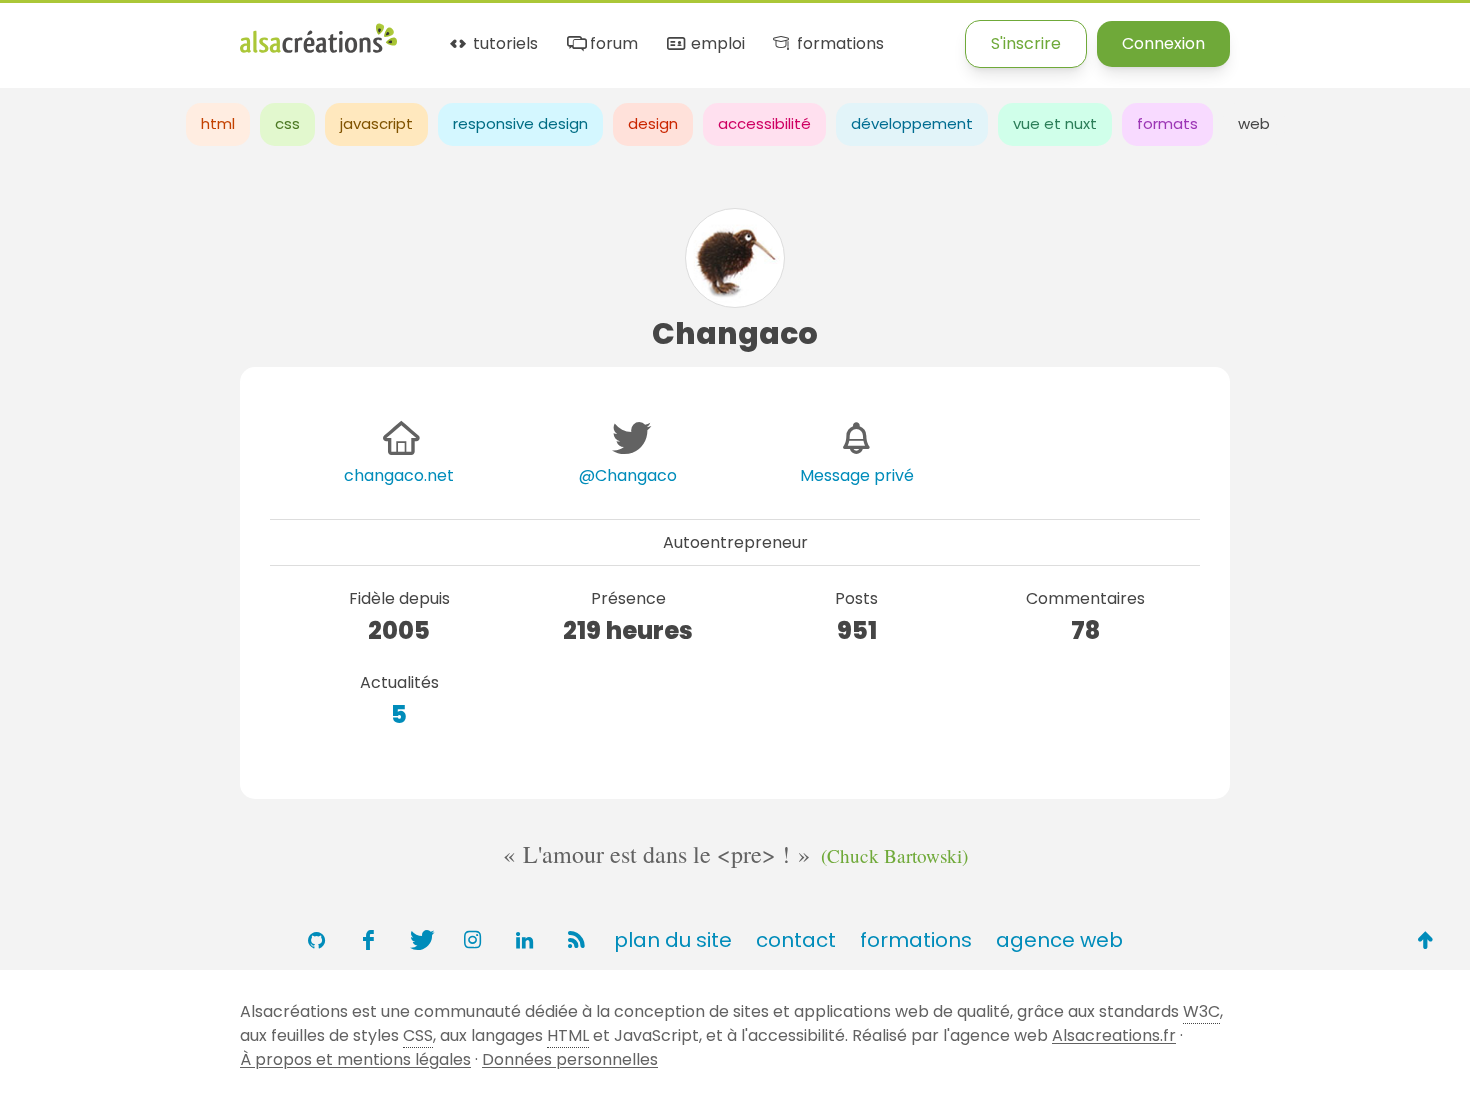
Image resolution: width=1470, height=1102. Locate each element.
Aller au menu (54, 32)
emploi (715, 44)
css (287, 123)
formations (838, 44)
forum (612, 44)
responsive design (520, 123)
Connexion (1163, 43)
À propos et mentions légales (355, 1059)
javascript (376, 123)
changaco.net (399, 475)
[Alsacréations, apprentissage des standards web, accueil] (318, 50)
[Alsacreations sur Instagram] (472, 940)
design (653, 123)
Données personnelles (570, 1059)
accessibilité (764, 123)
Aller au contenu (196, 32)
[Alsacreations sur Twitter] (420, 940)
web (1254, 123)
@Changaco (628, 475)
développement (912, 123)
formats (1167, 123)
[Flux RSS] (576, 940)
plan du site (673, 940)
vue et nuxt (1055, 123)
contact (796, 940)
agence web (1059, 940)
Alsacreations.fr (1114, 1035)
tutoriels (503, 44)
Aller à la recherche (363, 32)
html (218, 123)
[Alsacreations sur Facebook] (368, 940)
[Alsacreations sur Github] (316, 940)
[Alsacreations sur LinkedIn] (524, 940)
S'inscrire (1026, 43)
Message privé (857, 475)
